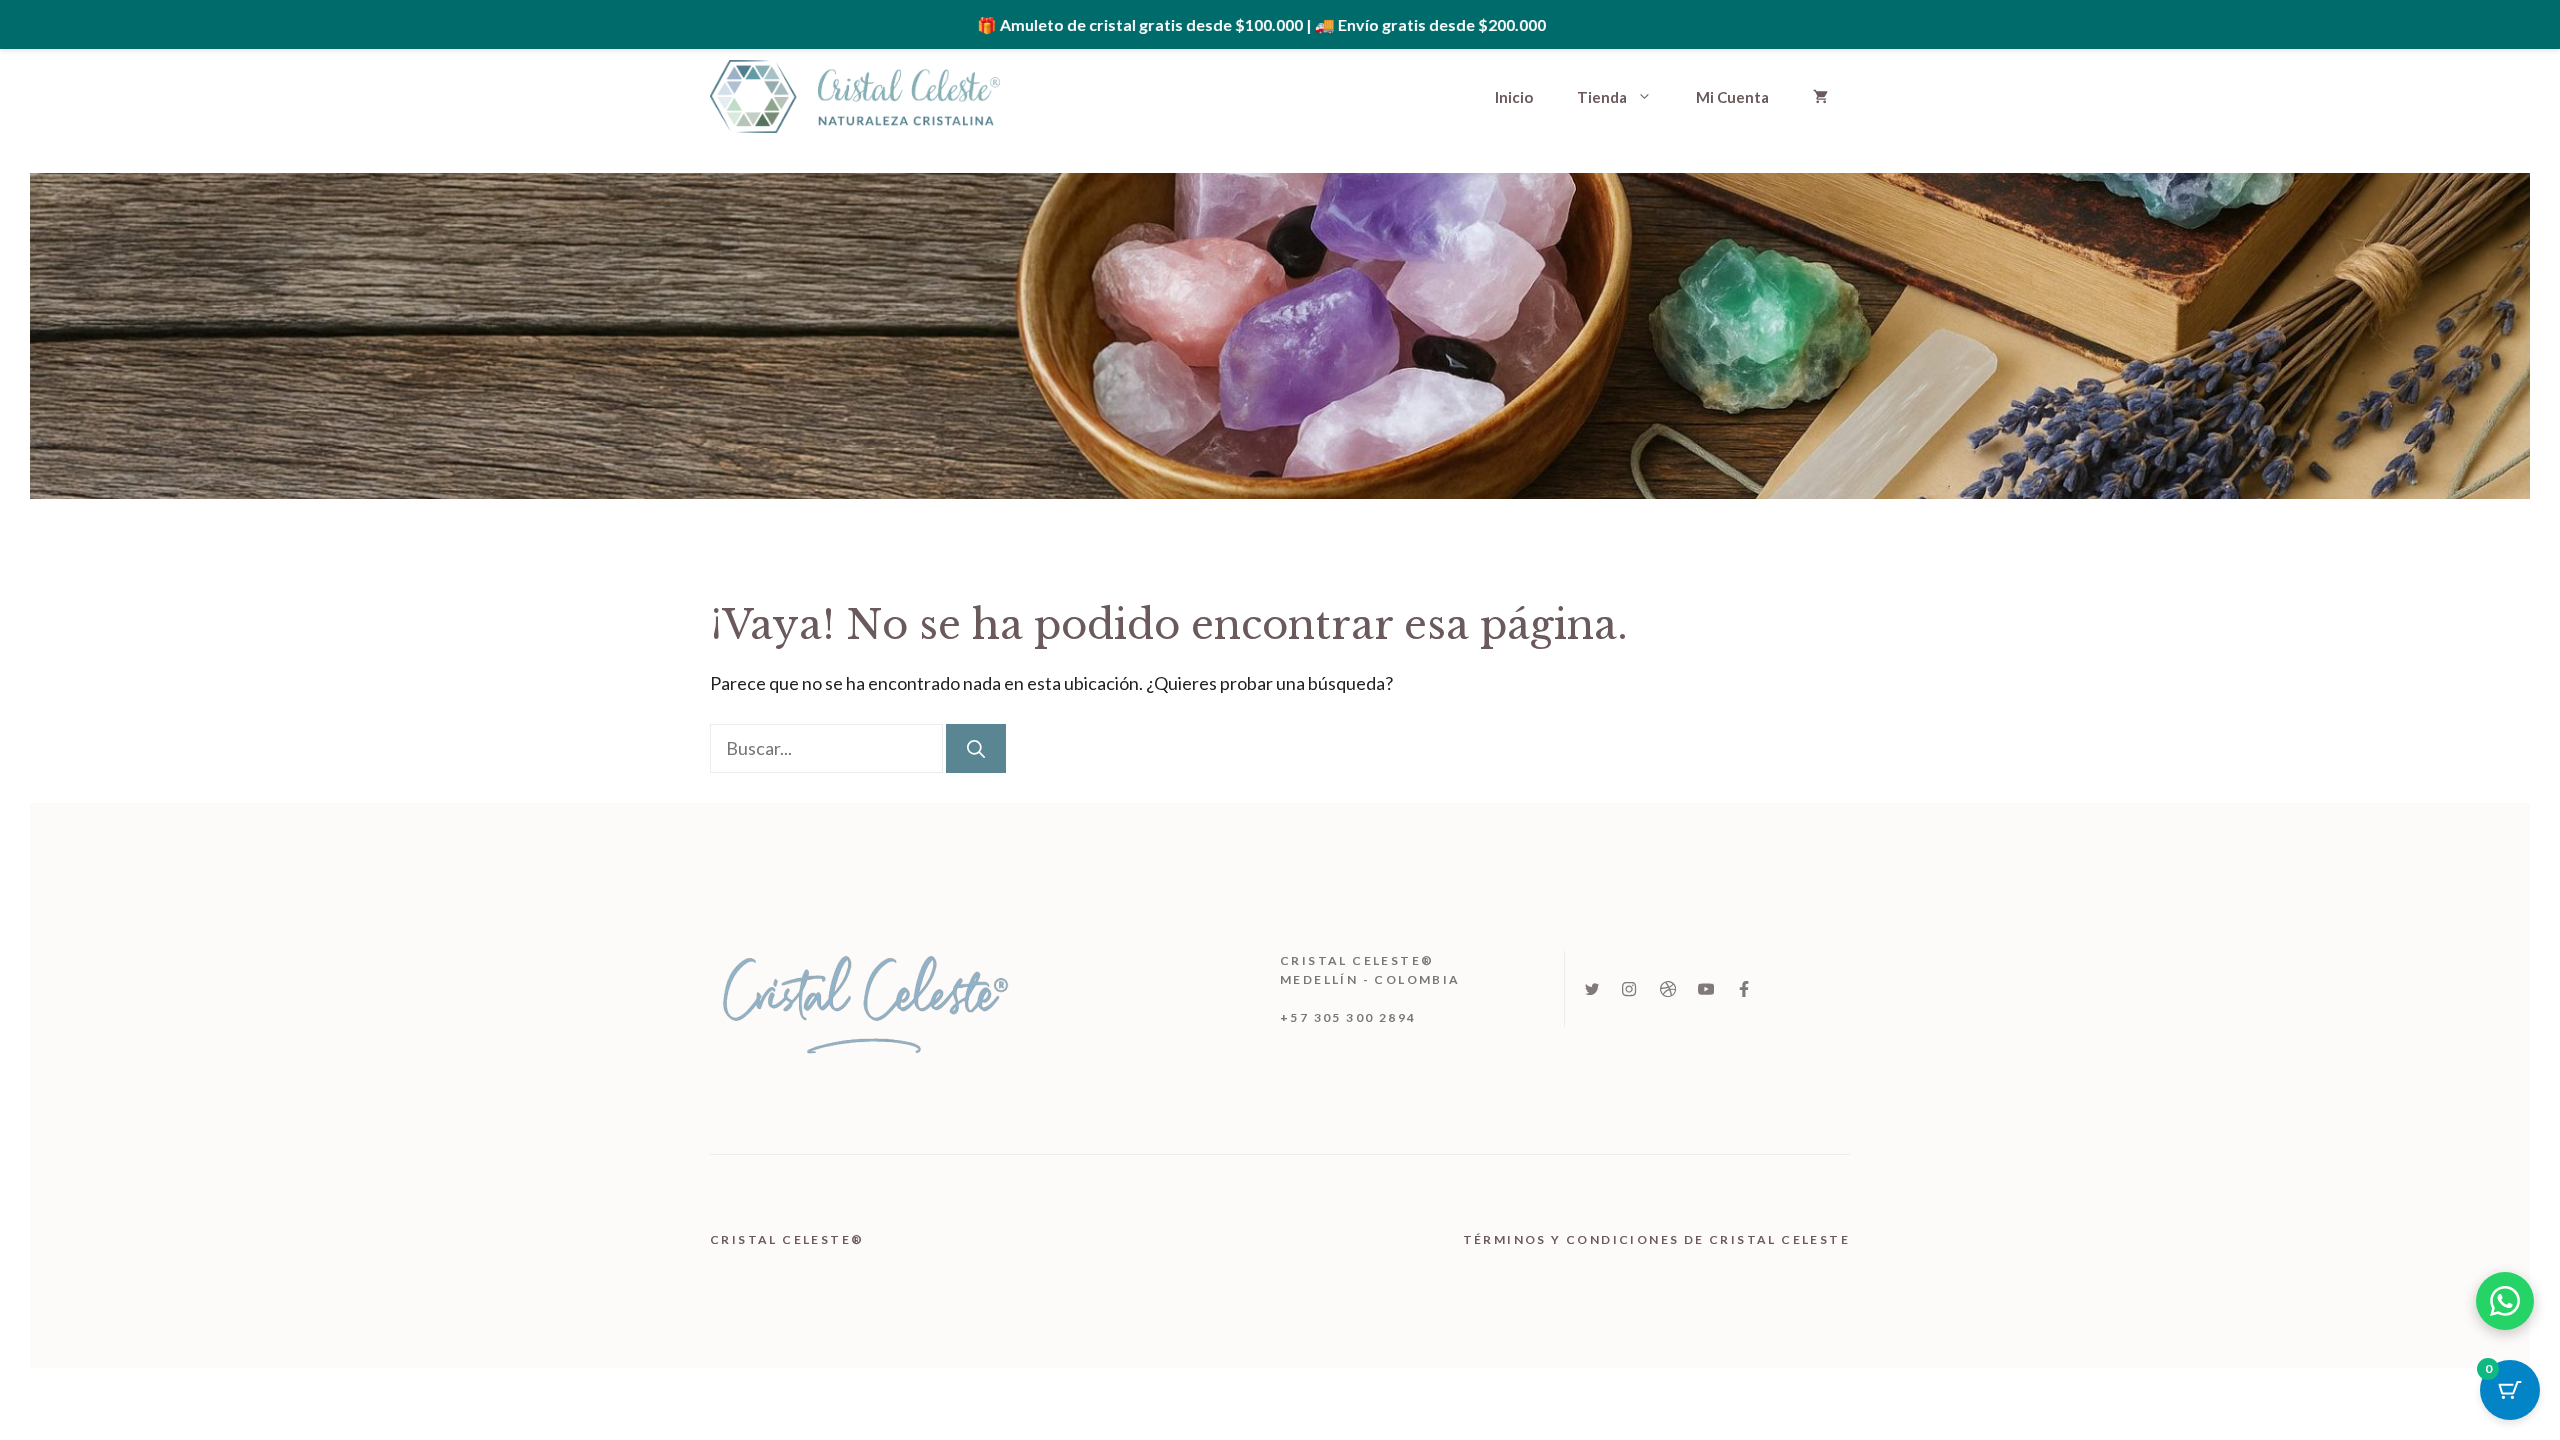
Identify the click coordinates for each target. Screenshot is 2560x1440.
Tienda (1602, 97)
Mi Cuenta (1732, 97)
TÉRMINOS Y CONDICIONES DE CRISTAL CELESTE (1656, 1239)
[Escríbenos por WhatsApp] (2505, 1301)
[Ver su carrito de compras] (1820, 97)
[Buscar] (976, 748)
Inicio (1514, 97)
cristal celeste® (789, 1239)
